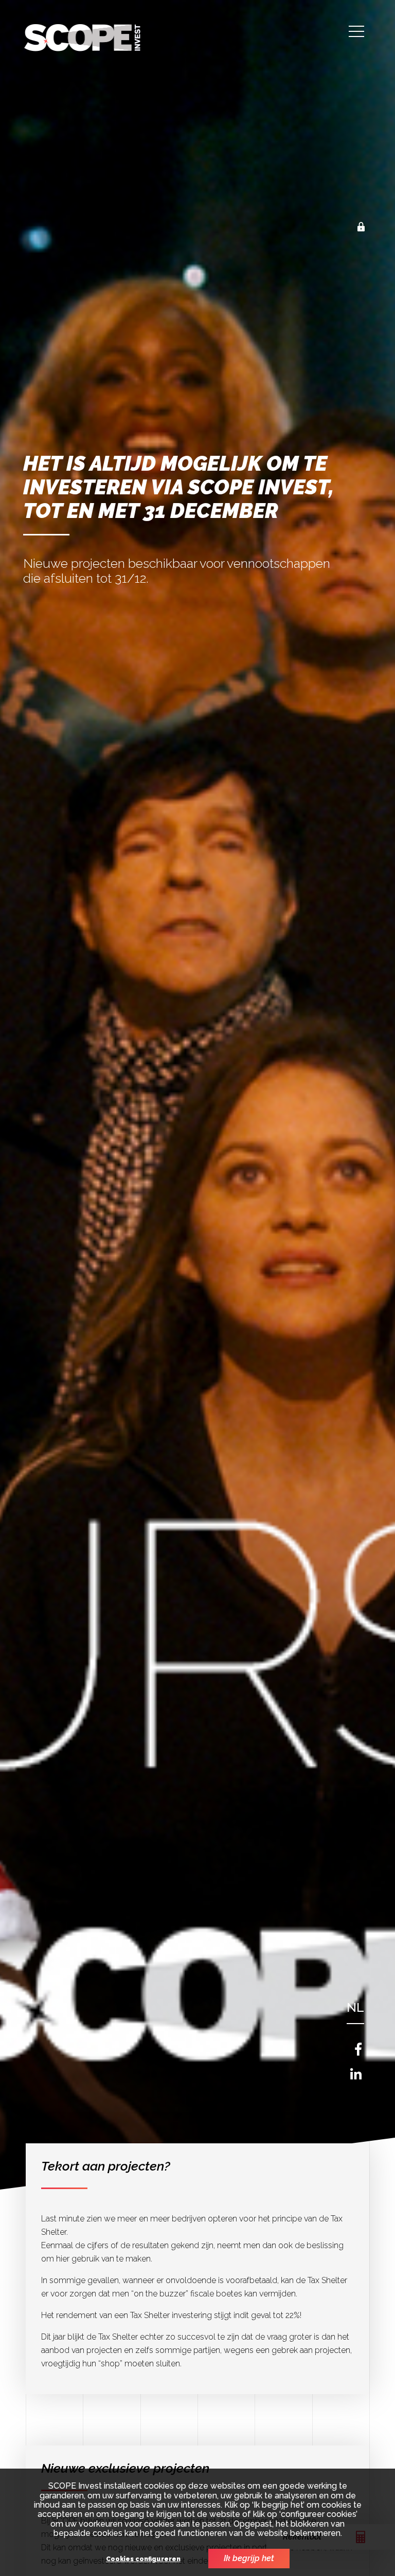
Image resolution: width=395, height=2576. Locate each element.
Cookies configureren (143, 2559)
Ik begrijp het (249, 2558)
